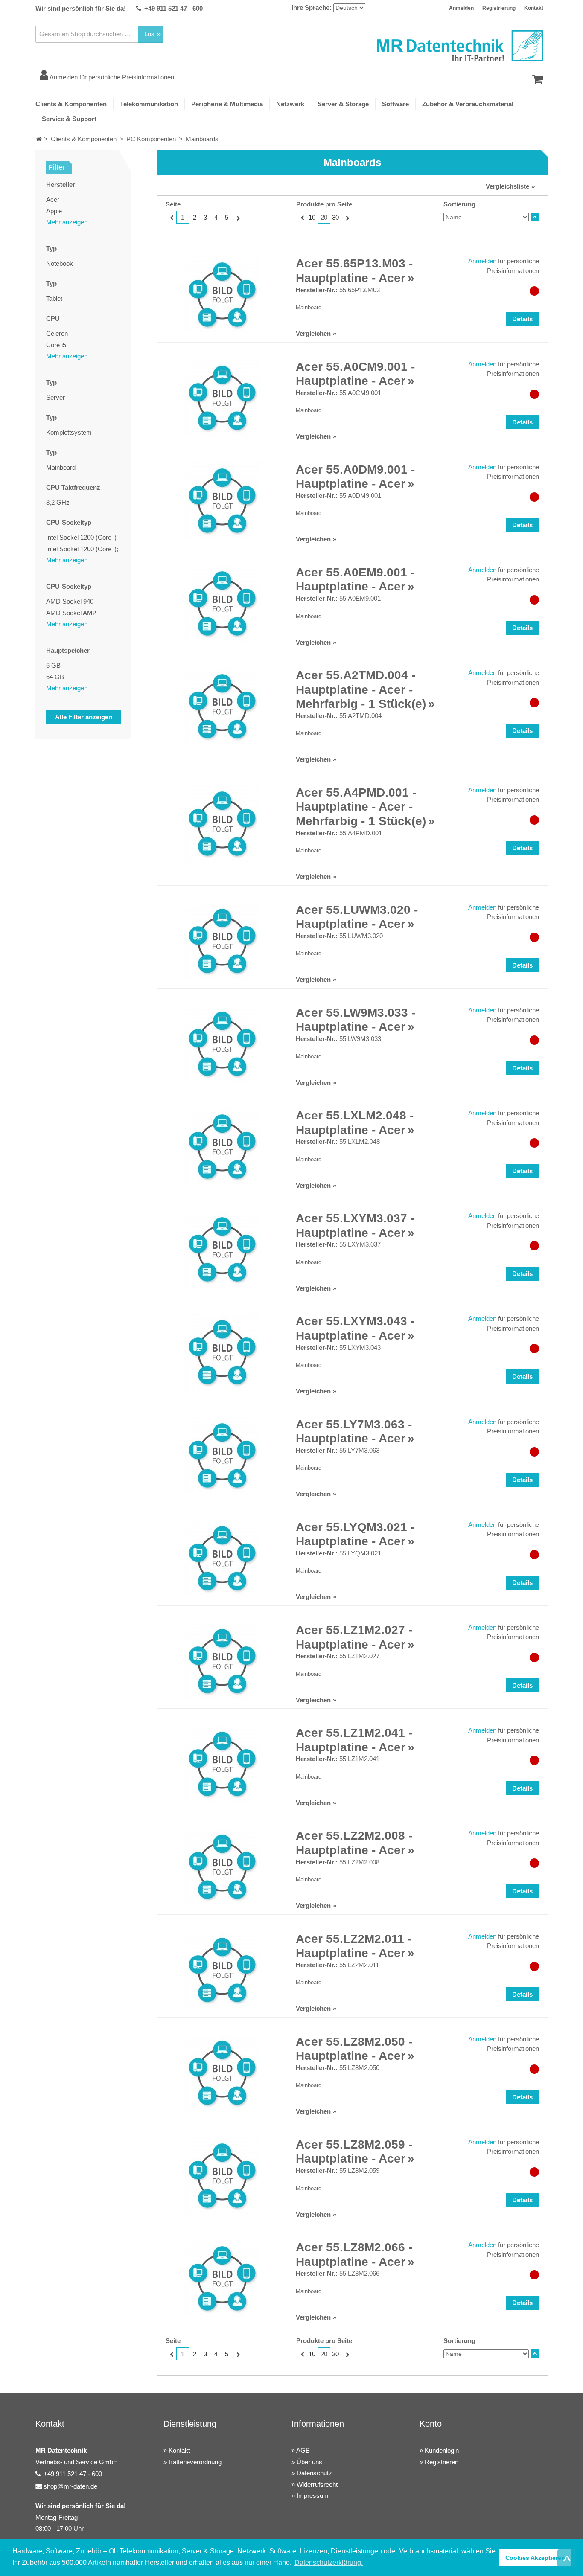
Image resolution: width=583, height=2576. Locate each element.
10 (312, 217)
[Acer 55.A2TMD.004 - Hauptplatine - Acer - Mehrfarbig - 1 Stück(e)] (222, 707)
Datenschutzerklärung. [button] (329, 2563)
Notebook (60, 263)
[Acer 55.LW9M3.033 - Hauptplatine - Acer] (222, 1044)
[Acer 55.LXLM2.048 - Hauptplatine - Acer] (222, 1147)
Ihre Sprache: (312, 7)
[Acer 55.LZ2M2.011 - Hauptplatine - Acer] (222, 1970)
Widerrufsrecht (317, 2484)
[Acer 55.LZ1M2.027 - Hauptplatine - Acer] (222, 1661)
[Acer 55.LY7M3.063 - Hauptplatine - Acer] (222, 1456)
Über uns (309, 2462)
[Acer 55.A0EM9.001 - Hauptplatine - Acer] (222, 604)
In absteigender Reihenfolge (535, 217)
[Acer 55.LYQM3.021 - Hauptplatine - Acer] (222, 1558)
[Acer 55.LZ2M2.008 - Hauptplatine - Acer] (222, 1867)
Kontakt (534, 8)
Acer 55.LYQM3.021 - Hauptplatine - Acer (355, 1534)
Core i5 (56, 345)
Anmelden (461, 8)
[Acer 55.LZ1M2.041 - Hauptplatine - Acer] (222, 1764)
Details (522, 319)
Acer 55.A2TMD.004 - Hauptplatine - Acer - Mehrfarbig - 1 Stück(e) (361, 689)
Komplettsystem (69, 432)
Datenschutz (314, 2473)
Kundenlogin (442, 2450)
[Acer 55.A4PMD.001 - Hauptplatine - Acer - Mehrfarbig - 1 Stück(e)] (222, 824)
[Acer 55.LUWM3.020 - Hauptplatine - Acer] (222, 941)
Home (39, 139)
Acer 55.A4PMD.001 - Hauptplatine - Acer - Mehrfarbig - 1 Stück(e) (361, 807)
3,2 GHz (58, 502)
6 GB (53, 665)
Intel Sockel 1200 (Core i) (81, 537)
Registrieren (442, 2462)
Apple (54, 211)
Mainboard (61, 467)
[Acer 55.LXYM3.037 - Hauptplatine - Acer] (222, 1250)
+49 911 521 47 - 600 (173, 8)
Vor (237, 218)
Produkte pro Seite (324, 204)
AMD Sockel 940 (70, 601)
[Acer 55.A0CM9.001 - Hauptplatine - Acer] (222, 398)
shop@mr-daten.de (70, 2486)
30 (335, 217)
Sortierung (459, 204)
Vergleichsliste (507, 186)
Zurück (171, 218)
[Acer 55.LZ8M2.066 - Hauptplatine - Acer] (222, 2279)
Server (55, 397)
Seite (173, 204)
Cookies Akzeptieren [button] (535, 2558)
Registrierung (499, 8)
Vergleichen (313, 333)
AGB (303, 2450)
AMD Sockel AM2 (71, 613)
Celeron (57, 333)
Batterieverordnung (195, 2462)
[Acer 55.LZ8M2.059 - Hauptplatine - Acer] (222, 2176)
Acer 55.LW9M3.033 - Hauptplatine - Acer (356, 1020)
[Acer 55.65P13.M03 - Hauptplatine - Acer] (222, 295)
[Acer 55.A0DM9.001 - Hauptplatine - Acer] (222, 501)
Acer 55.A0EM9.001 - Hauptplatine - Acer (355, 580)
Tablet (54, 298)
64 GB (55, 677)
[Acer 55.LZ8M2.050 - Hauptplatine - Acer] (222, 2073)
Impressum (313, 2496)
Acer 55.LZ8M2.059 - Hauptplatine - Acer (354, 2152)
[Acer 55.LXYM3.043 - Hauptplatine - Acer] (222, 1352)
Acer (53, 199)
